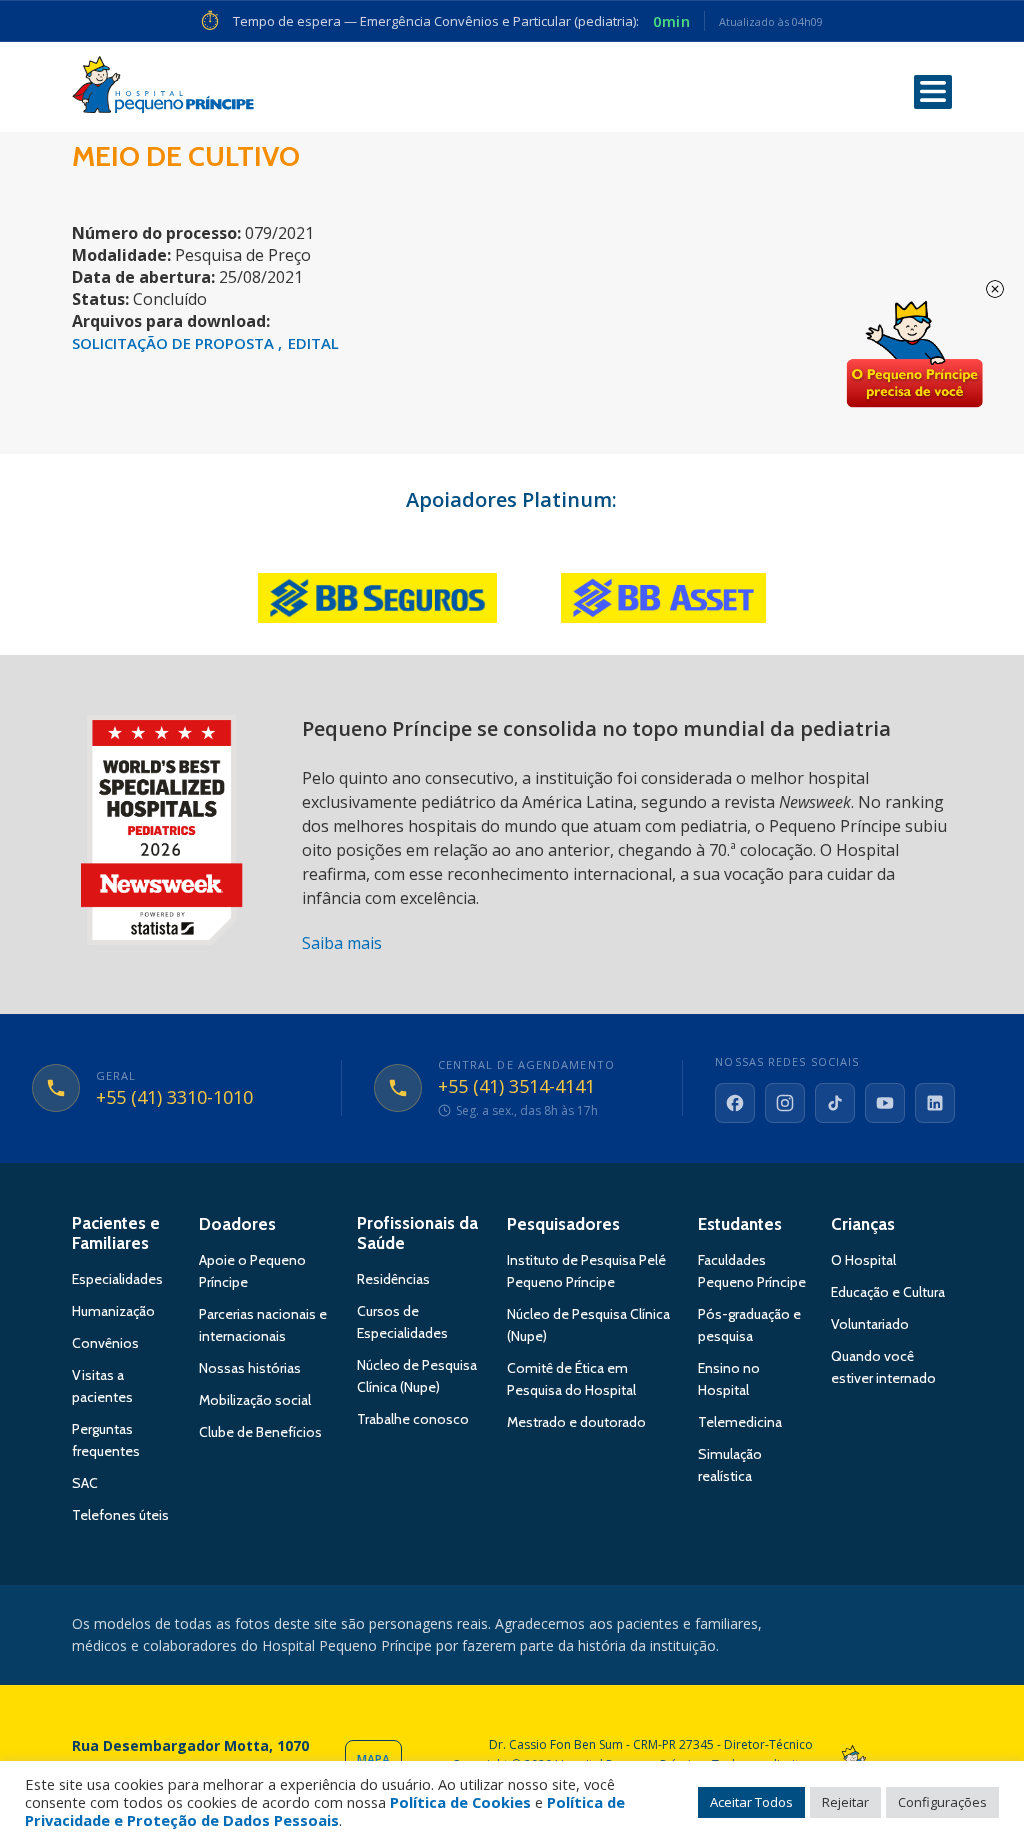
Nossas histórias (250, 1368)
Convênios (105, 1343)
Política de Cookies (460, 1802)
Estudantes (740, 1224)
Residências (393, 1279)
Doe (914, 355)
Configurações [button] (942, 1802)
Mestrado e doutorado (576, 1422)
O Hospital (863, 1260)
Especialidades (117, 1279)
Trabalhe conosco (413, 1419)
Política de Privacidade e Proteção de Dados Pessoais (325, 1811)
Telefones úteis (120, 1515)
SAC (85, 1483)
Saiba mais (342, 943)
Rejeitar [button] (845, 1802)
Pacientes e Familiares (116, 1233)
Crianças (863, 1224)
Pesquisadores (563, 1224)
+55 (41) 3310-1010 (174, 1098)
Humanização (113, 1311)
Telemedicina (740, 1422)
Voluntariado (870, 1324)
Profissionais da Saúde (417, 1233)
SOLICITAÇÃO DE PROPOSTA (175, 343)
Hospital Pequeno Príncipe (163, 89)
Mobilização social (255, 1400)
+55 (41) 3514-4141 (516, 1087)
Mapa (373, 1759)
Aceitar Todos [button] (751, 1802)
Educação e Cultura (888, 1292)
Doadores (237, 1224)
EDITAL (313, 343)
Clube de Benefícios (260, 1432)
